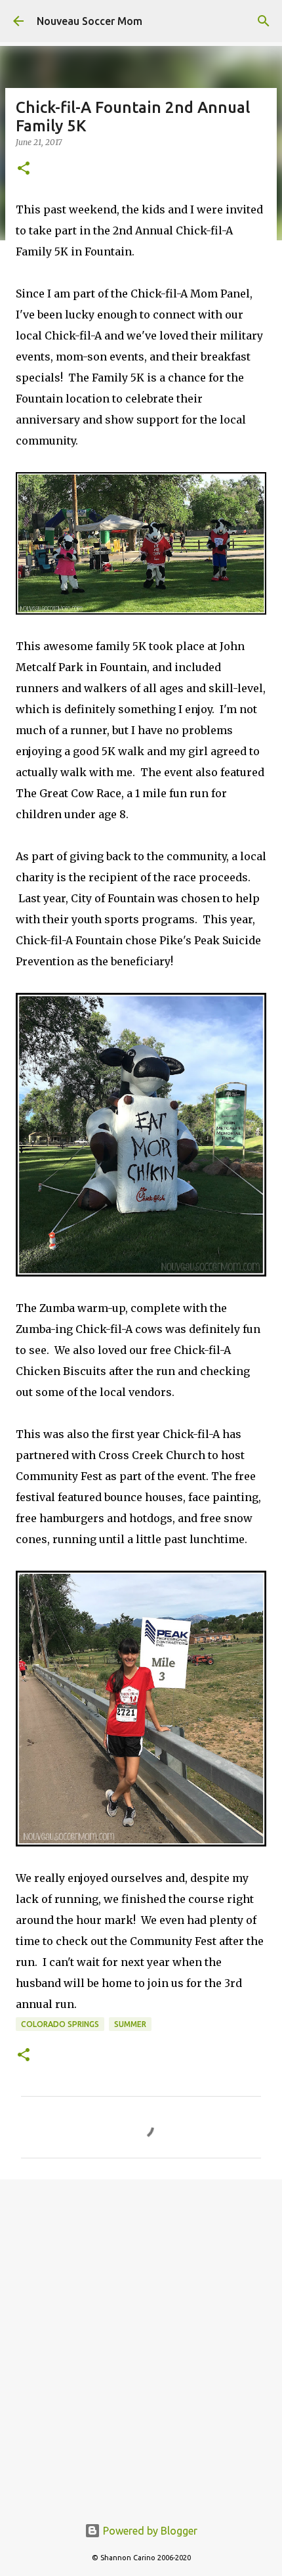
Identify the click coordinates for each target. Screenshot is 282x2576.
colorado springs (60, 2024)
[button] (24, 169)
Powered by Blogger (149, 2531)
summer (130, 2024)
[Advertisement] (141, 2340)
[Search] (264, 21)
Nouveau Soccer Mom (90, 21)
